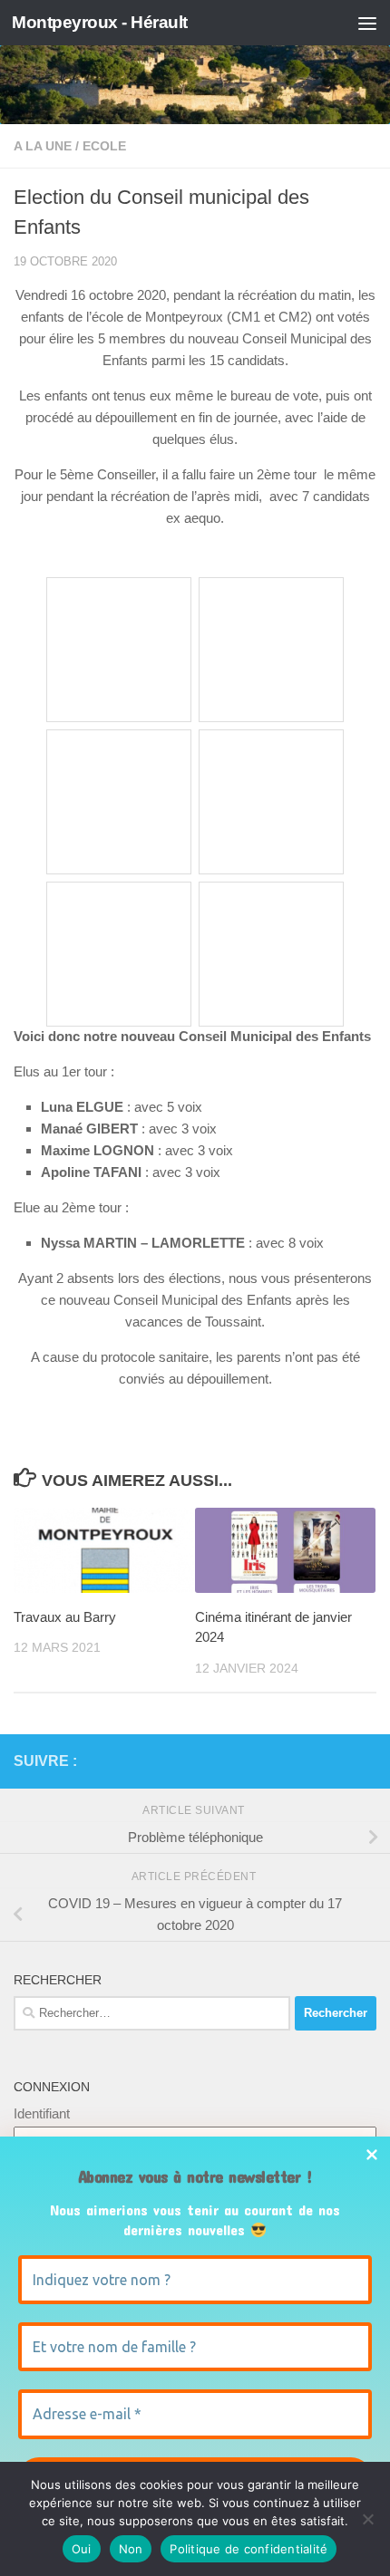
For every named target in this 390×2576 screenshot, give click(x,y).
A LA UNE (43, 146)
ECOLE (104, 146)
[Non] (367, 2519)
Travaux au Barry (65, 1617)
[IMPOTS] (336, 1761)
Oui (82, 2549)
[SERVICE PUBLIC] (366, 1761)
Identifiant (42, 2113)
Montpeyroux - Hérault (100, 22)
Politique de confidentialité (249, 2549)
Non (131, 2549)
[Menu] (367, 23)
